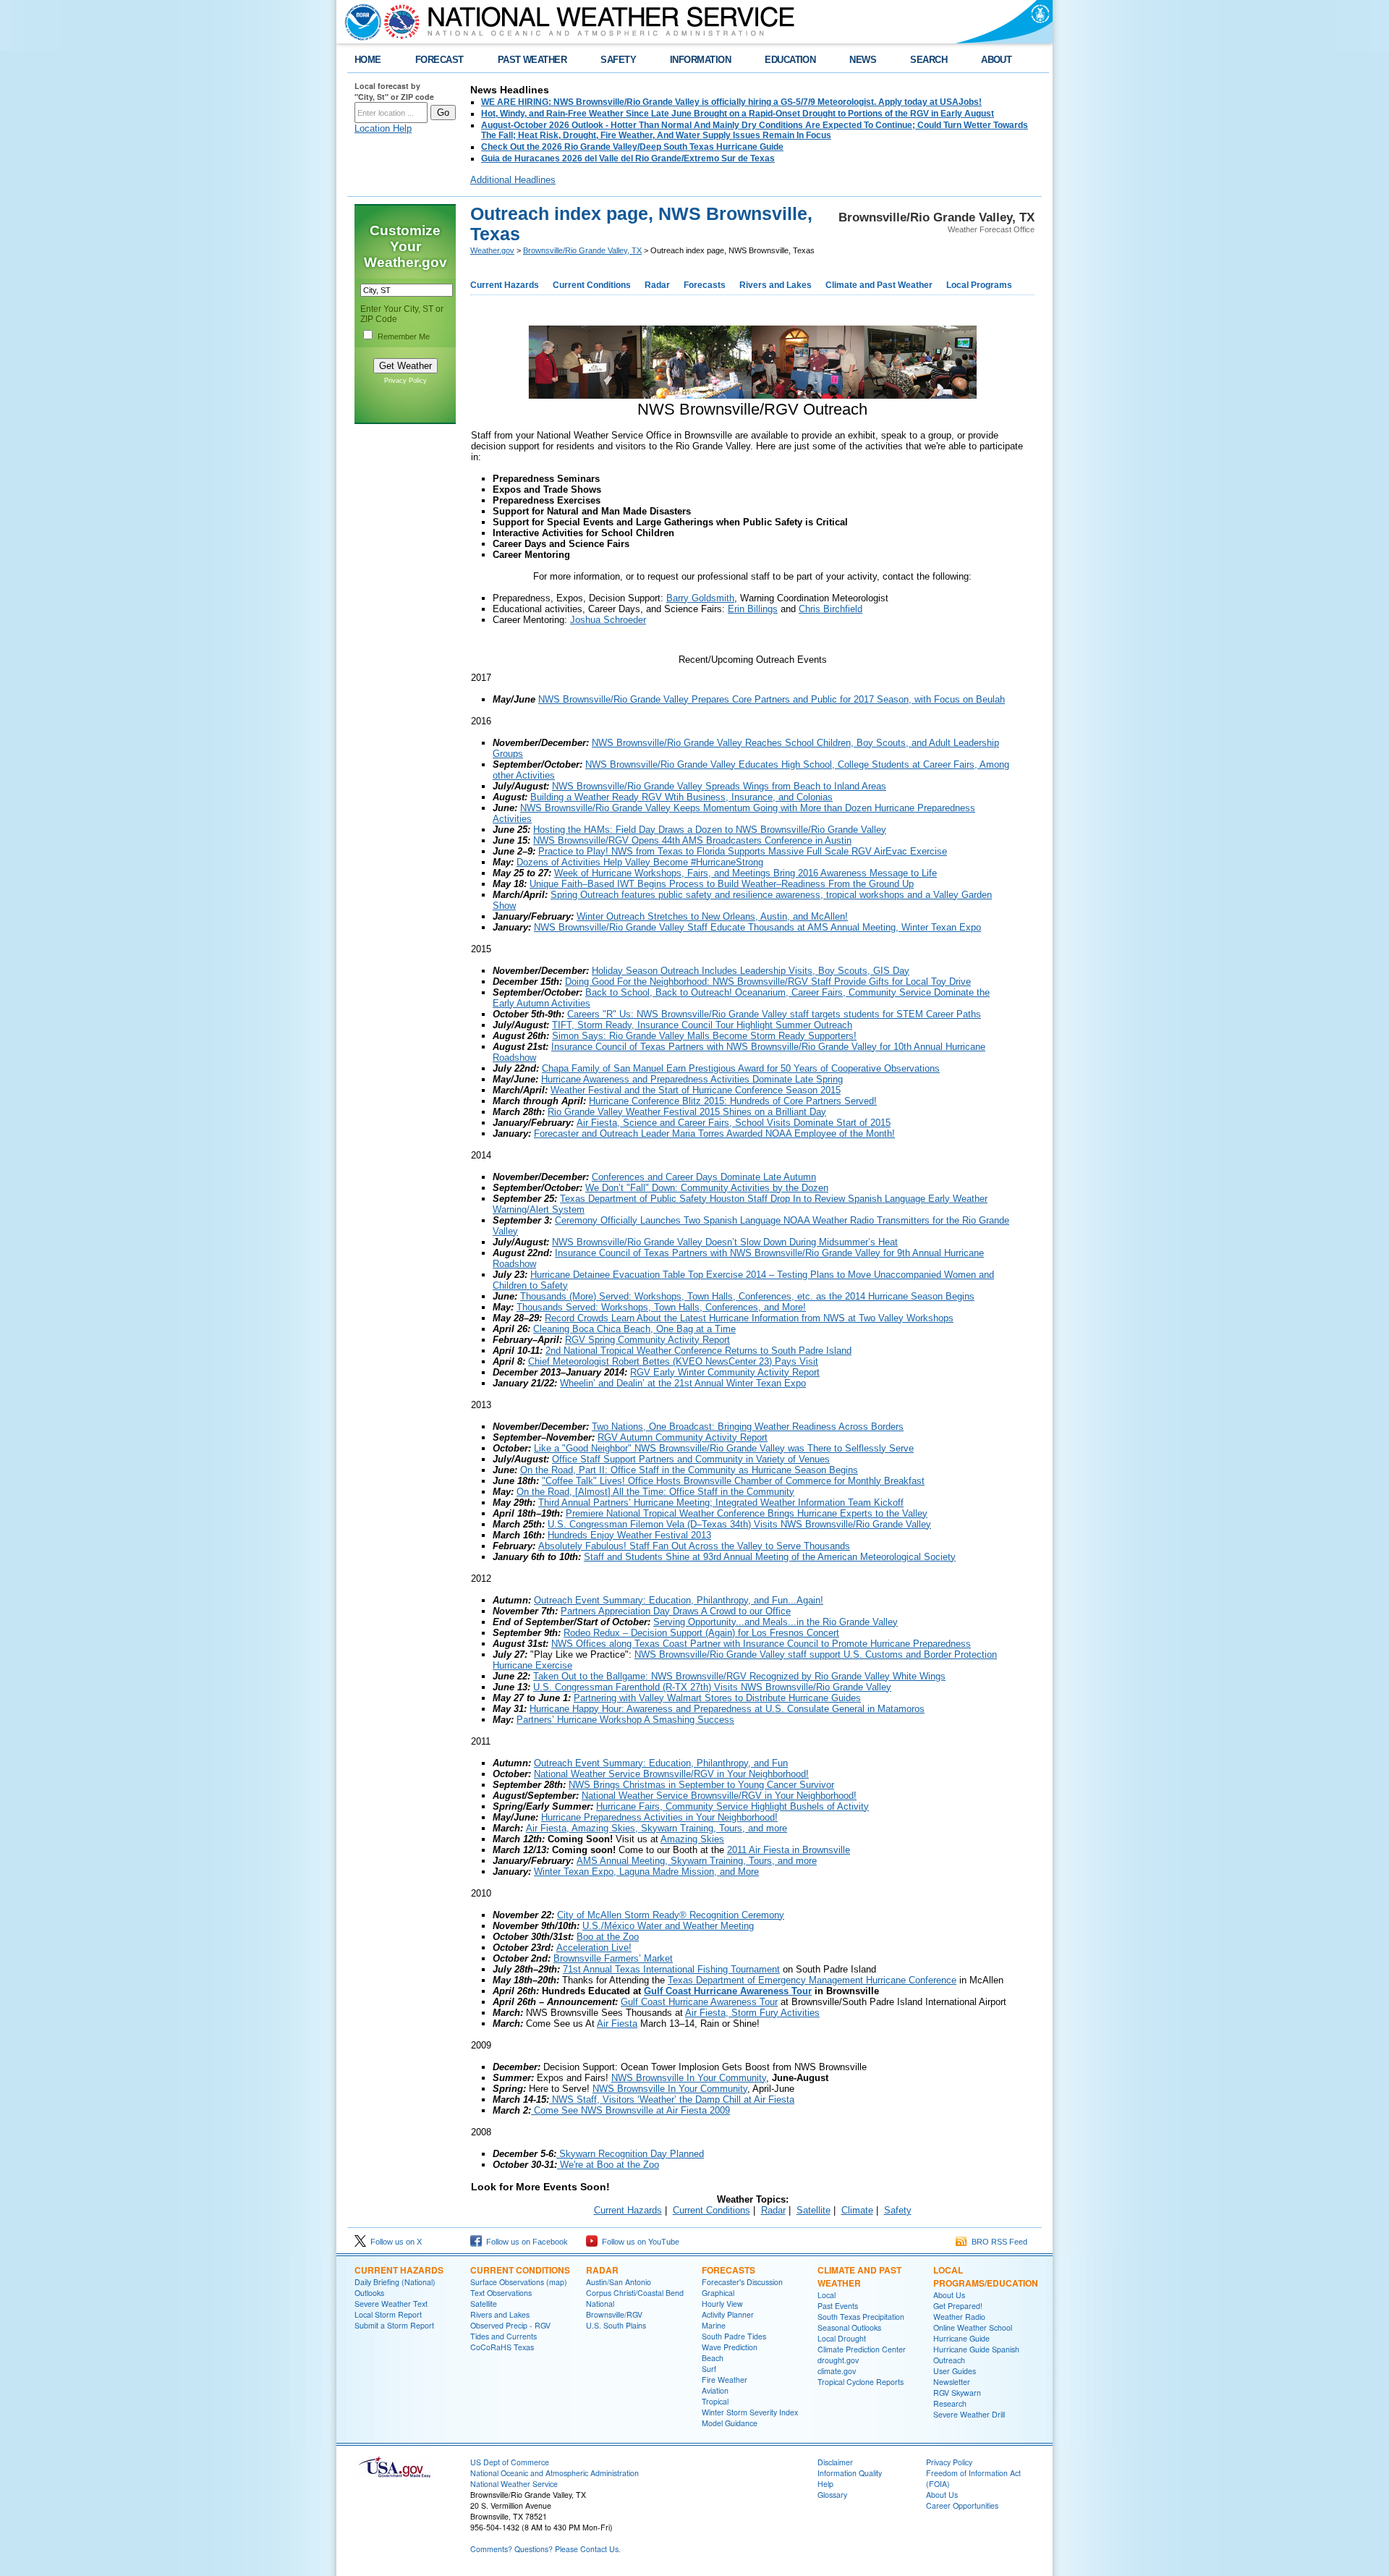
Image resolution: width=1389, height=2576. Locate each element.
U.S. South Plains (616, 2325)
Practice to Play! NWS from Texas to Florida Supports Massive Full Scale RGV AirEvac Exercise (743, 851)
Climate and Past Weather (879, 285)
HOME (368, 60)
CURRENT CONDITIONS (520, 2270)
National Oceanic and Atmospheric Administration (555, 2473)
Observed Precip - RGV (510, 2325)
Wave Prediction (730, 2347)
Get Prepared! (958, 2306)
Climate (857, 2210)
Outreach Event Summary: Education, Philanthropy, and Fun (661, 1763)
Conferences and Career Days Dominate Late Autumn (704, 1177)
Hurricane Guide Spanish (976, 2349)
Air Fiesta (617, 2024)
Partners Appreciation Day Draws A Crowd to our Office (676, 1611)
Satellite (814, 2210)
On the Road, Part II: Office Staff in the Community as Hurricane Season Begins (689, 1470)
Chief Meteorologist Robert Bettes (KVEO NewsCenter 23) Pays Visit (673, 1361)
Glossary (832, 2495)
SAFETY (618, 60)
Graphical (718, 2293)
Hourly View (722, 2304)
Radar (657, 285)
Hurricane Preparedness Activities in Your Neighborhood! (659, 1817)
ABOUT (996, 60)
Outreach (949, 2360)
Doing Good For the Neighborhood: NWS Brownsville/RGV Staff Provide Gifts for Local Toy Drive (768, 982)
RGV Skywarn (957, 2393)
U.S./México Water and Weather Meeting (668, 1926)
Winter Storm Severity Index (750, 2412)
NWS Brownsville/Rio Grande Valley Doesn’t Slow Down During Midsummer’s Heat (725, 1242)
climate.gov (837, 2371)
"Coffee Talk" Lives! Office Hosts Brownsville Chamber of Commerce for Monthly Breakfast (733, 1481)
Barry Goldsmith (700, 598)
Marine (714, 2325)
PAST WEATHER (532, 60)
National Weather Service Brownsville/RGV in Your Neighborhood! (671, 1774)
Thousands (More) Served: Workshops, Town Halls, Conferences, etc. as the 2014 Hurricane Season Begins (747, 1296)
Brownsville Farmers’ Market (613, 1958)
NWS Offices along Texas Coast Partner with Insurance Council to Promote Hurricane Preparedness (761, 1644)
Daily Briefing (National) (395, 2282)
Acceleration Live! (594, 1948)
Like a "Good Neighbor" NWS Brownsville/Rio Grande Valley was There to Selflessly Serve (724, 1448)
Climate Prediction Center (862, 2349)
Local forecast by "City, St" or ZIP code (394, 91)
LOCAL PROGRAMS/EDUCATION (986, 2276)
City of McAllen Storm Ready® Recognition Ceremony (671, 1915)
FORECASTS (729, 2270)
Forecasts (705, 285)
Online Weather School (973, 2327)
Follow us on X (394, 2242)
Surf (709, 2369)
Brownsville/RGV (614, 2314)
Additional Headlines (513, 180)
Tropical (715, 2401)
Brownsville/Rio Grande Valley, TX (582, 250)
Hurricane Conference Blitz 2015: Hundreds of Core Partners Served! (733, 1101)
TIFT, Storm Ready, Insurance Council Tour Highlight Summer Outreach (702, 1025)
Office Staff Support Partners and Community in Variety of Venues (691, 1459)
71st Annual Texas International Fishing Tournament (671, 1969)
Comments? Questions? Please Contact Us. (545, 2549)
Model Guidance (730, 2423)
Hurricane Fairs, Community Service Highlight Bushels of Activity (732, 1806)
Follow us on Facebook (525, 2242)
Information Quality (850, 2473)
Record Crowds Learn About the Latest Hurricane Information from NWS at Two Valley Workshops (749, 1318)
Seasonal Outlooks (849, 2327)
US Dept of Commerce (510, 2462)
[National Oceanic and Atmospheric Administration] (360, 22)
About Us (949, 2295)
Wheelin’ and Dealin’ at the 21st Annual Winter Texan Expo (683, 1383)
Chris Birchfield (831, 609)
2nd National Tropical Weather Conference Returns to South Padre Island (698, 1351)
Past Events (838, 2306)
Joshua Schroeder (608, 620)
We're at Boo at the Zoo (608, 2165)
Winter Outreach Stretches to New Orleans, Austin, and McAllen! (712, 916)
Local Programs (979, 285)
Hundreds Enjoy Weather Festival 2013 (629, 1535)
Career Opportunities (962, 2505)
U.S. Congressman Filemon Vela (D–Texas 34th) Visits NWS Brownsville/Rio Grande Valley (739, 1524)
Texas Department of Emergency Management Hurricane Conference (812, 1980)
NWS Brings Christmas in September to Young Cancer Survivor (701, 1785)
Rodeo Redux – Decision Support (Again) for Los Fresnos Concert (701, 1633)
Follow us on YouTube (638, 2242)
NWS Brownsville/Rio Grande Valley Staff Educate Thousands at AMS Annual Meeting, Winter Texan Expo (757, 927)
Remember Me (404, 336)
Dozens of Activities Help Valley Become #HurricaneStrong (640, 862)
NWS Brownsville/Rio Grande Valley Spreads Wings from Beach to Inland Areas (719, 786)
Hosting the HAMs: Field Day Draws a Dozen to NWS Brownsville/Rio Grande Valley (710, 830)
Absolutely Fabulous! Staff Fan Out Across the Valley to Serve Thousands (694, 1546)
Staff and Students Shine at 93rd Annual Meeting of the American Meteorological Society (770, 1557)
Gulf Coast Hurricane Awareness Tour (728, 1991)
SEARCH (929, 60)
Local (827, 2295)
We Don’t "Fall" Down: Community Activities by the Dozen (707, 1188)
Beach (713, 2358)
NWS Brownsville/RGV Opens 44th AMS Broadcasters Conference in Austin (692, 840)
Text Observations (501, 2293)
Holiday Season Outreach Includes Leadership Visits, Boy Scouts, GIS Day (751, 971)
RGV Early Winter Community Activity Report (725, 1372)
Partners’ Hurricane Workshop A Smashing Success (625, 1720)
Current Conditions (592, 285)
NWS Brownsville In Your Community (689, 2078)
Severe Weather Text (391, 2304)
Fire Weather (725, 2380)
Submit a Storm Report (394, 2325)
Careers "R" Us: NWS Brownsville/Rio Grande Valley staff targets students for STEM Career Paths (774, 1014)
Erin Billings (753, 609)
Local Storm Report (388, 2314)
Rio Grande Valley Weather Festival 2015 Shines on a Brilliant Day (687, 1112)
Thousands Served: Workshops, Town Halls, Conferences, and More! (661, 1307)
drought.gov (838, 2360)
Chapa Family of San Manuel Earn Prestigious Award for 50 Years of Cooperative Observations (741, 1068)
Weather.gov (492, 250)
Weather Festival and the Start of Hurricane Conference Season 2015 (696, 1090)
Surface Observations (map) (519, 2282)
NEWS (863, 60)
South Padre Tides (734, 2336)
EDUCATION (790, 60)
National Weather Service (514, 2484)
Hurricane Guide (961, 2338)
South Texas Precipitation (861, 2317)
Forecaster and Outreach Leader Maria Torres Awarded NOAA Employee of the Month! (714, 1134)
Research (950, 2403)
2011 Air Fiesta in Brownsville (789, 1850)
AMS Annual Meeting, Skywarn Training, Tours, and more (697, 1861)
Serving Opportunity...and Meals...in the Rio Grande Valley (776, 1622)
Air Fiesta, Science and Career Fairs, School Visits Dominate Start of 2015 (734, 1123)
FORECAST (439, 60)
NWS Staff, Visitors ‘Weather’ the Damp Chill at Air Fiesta (672, 2100)
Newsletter (952, 2382)
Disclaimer (835, 2462)
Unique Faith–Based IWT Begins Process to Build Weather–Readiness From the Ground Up (722, 884)
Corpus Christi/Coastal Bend (635, 2293)
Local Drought (842, 2338)
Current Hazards (505, 285)
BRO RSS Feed (997, 2242)
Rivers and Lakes (776, 285)
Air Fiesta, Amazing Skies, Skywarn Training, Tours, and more (657, 1828)
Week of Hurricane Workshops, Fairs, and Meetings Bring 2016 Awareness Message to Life (746, 873)
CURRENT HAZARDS (399, 2270)
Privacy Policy (405, 381)
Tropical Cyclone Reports (861, 2382)
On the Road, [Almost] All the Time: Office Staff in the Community (655, 1492)
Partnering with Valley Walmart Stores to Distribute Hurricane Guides (717, 1698)
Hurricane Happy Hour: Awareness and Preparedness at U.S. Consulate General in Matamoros (727, 1709)
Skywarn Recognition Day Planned (630, 2154)
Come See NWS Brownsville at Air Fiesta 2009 (630, 2110)
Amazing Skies (692, 1839)
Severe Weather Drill (969, 2414)
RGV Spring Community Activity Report (647, 1340)
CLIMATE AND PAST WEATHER (859, 2276)
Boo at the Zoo (608, 1937)
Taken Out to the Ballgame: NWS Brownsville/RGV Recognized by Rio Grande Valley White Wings (739, 1676)
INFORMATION (700, 60)
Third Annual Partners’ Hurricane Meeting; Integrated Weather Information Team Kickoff (721, 1503)
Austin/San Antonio (619, 2282)
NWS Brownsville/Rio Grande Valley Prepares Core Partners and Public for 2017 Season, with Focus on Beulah (772, 699)
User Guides (955, 2371)
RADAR (602, 2270)
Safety (898, 2210)
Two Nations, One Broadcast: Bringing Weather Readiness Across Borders (748, 1427)
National (600, 2304)
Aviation (715, 2390)
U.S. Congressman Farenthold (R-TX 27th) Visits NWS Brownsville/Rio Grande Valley (712, 1687)
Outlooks (369, 2293)
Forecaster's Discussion (742, 2282)
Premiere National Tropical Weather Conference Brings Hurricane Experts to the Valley (747, 1513)
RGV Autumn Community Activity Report (683, 1437)
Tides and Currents (504, 2336)
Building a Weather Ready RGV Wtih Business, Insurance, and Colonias (681, 797)
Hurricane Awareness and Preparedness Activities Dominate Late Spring (692, 1079)
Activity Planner (728, 2314)
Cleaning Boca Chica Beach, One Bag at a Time (634, 1329)
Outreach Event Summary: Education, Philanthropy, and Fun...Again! (679, 1600)
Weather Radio (959, 2317)
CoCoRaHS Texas (502, 2347)
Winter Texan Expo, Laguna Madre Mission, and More (646, 1872)
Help (825, 2484)
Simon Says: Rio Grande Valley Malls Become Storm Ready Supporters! (704, 1036)
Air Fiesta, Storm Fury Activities (752, 2013)
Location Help (383, 128)
